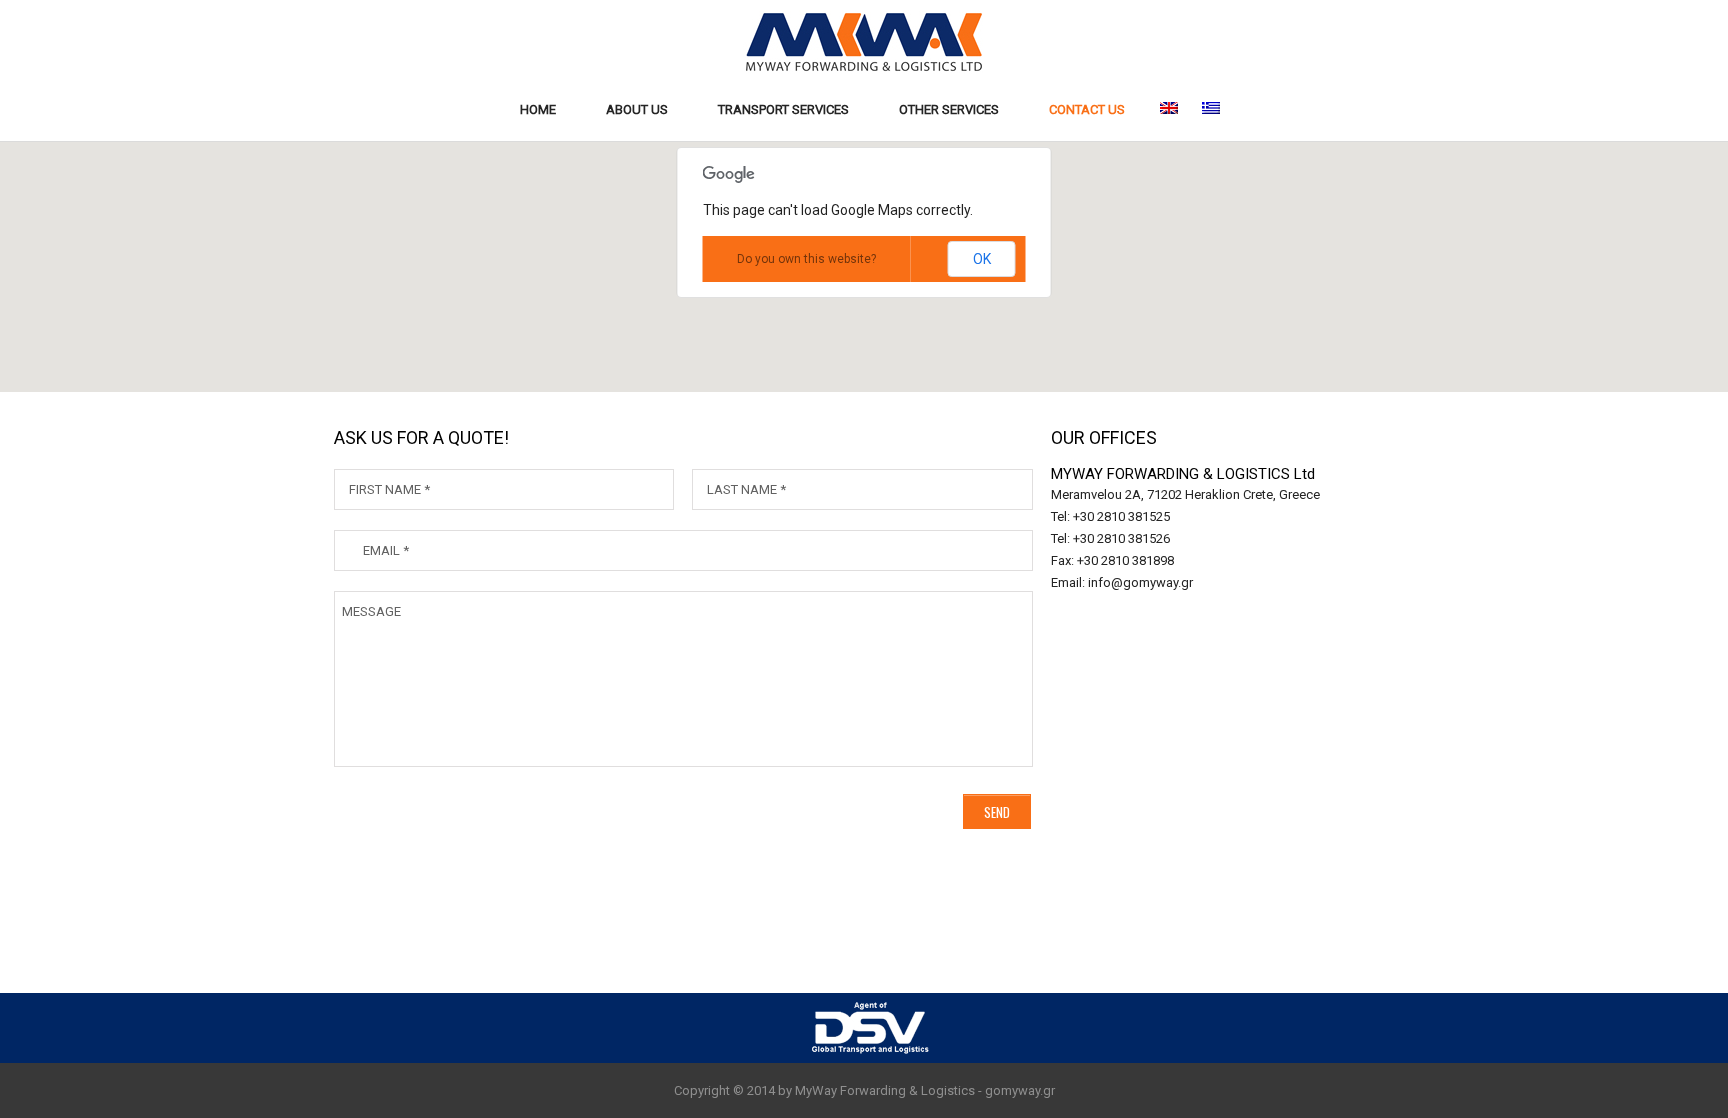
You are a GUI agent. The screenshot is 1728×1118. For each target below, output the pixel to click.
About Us (637, 109)
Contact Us (1087, 109)
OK (982, 259)
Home (538, 109)
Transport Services (783, 109)
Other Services (949, 109)
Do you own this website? (806, 259)
